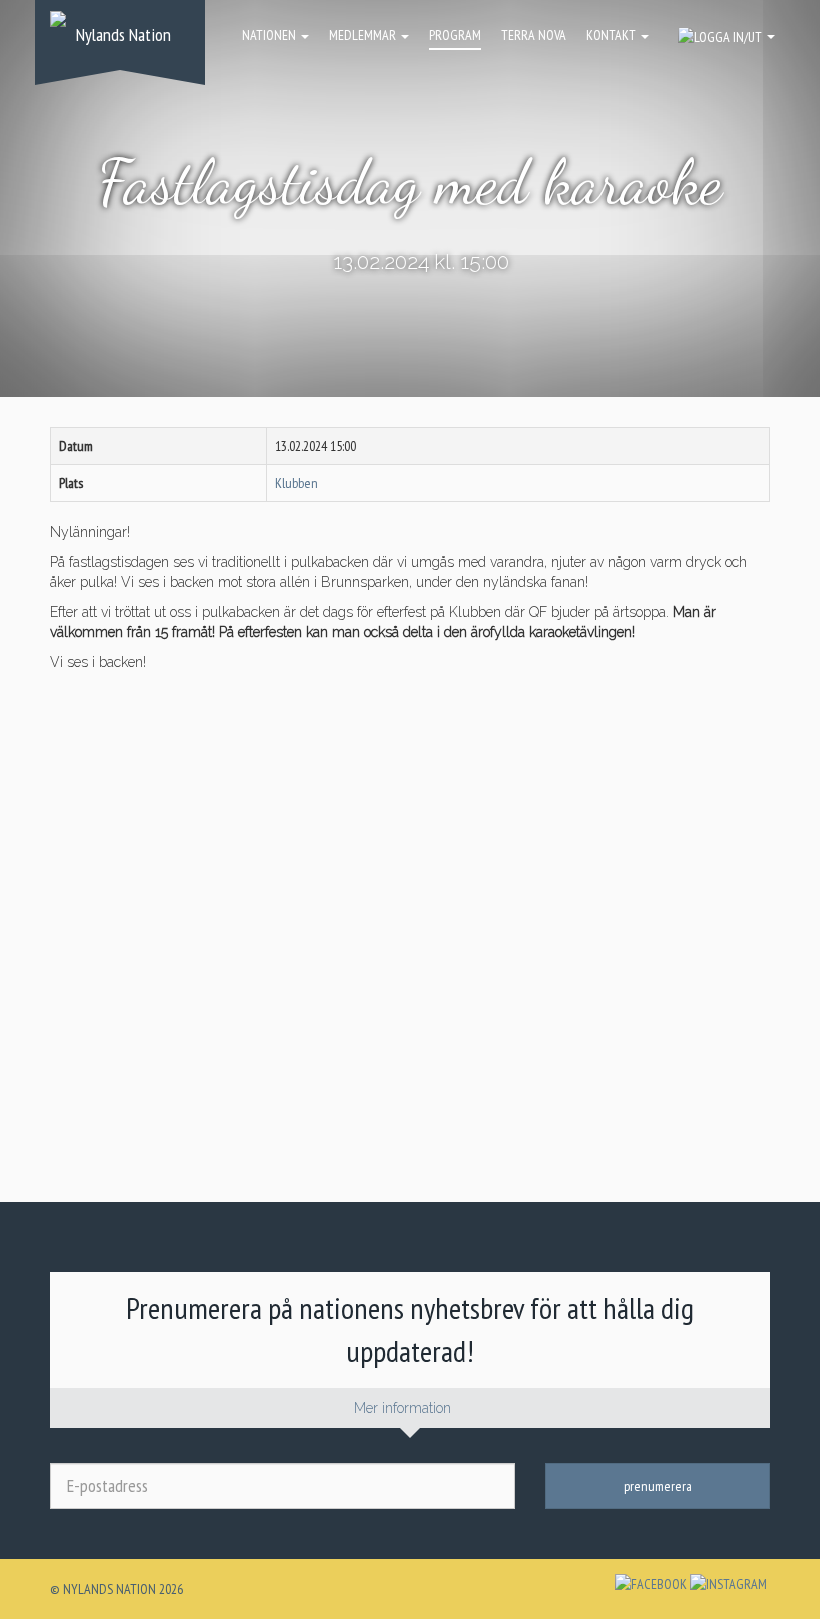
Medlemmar (364, 35)
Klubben (296, 483)
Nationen (270, 35)
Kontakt (612, 35)
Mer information (404, 1408)
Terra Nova (533, 35)
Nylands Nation (123, 34)
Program (455, 35)
